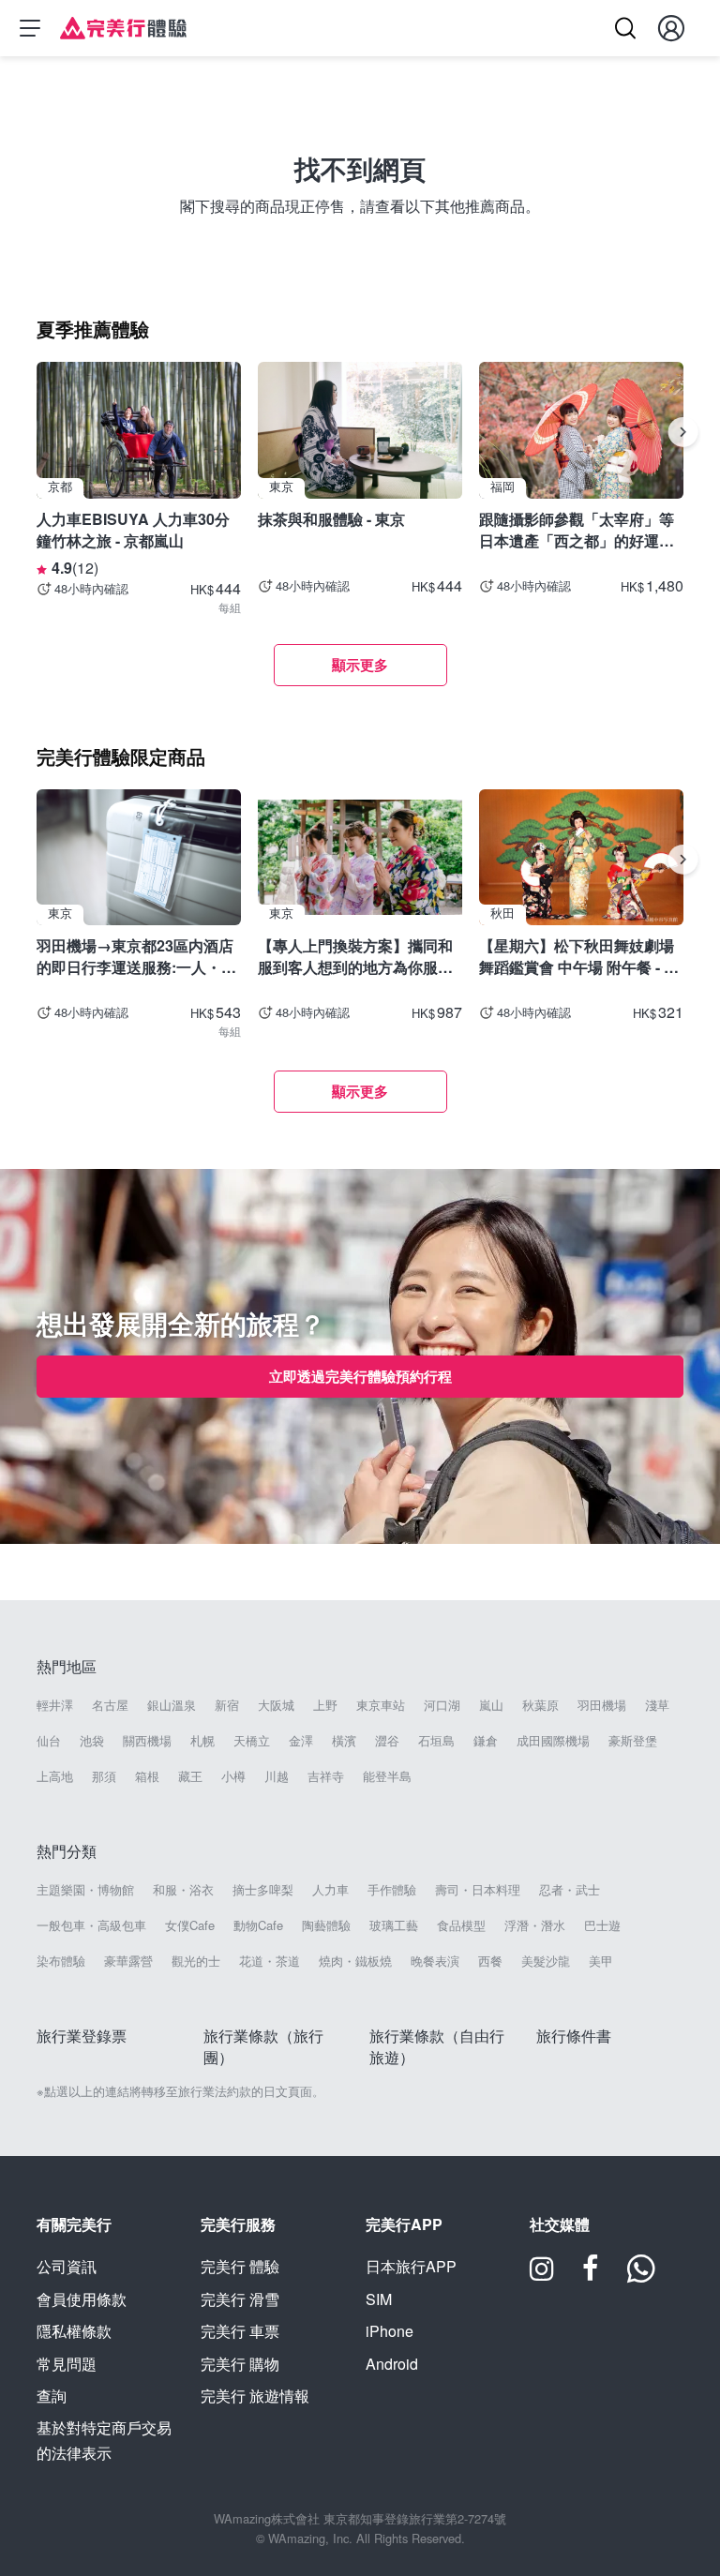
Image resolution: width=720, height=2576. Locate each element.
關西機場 (147, 1741)
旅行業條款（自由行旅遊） (437, 2046)
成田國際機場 (553, 1741)
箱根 (147, 1776)
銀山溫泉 (172, 1705)
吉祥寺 (326, 1776)
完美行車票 (240, 2331)
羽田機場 (602, 1705)
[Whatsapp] (641, 2275)
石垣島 (436, 1741)
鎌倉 (486, 1741)
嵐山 (491, 1705)
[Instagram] (542, 2275)
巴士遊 (602, 1925)
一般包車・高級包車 (91, 1925)
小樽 (233, 1776)
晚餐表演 (435, 1961)
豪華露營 (128, 1961)
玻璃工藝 (394, 1925)
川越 (277, 1776)
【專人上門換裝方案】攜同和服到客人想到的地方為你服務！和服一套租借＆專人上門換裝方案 (355, 956)
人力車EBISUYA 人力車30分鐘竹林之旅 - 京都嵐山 (133, 529)
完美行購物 (240, 2364)
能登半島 (387, 1776)
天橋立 (252, 1741)
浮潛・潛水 (535, 1925)
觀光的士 (196, 1961)
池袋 (92, 1741)
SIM (379, 2299)
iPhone (390, 2331)
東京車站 (381, 1705)
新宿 (227, 1705)
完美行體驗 (240, 2266)
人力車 (330, 1890)
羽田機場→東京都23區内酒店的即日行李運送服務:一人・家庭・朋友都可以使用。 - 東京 (136, 956)
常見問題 (67, 2364)
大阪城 (276, 1705)
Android (392, 2364)
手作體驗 (392, 1890)
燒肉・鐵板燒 (355, 1961)
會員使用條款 (82, 2299)
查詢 (52, 2396)
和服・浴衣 (183, 1890)
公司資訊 (67, 2266)
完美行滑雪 (240, 2299)
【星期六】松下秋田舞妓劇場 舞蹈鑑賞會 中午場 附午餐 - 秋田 (579, 956)
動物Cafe (258, 1925)
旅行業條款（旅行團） (263, 2046)
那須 (104, 1776)
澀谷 (387, 1741)
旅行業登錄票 (82, 2036)
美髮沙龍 (546, 1961)
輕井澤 (55, 1705)
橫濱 (344, 1741)
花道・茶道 (270, 1961)
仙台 (49, 1741)
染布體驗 (61, 1961)
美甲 (601, 1961)
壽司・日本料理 (478, 1890)
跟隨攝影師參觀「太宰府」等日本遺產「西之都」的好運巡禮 (577, 529)
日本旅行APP (411, 2266)
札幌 (202, 1741)
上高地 (55, 1776)
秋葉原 (540, 1705)
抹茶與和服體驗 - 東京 (331, 519)
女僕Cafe (190, 1925)
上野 (325, 1705)
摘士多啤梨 (263, 1890)
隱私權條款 (74, 2331)
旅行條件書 (574, 2036)
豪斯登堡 (633, 1741)
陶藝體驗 (326, 1925)
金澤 (301, 1741)
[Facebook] (591, 2275)
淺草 (657, 1705)
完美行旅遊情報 (255, 2396)
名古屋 (110, 1705)
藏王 (190, 1776)
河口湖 (442, 1705)
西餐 (490, 1961)
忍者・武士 (570, 1890)
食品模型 (461, 1925)
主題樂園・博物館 (85, 1890)
